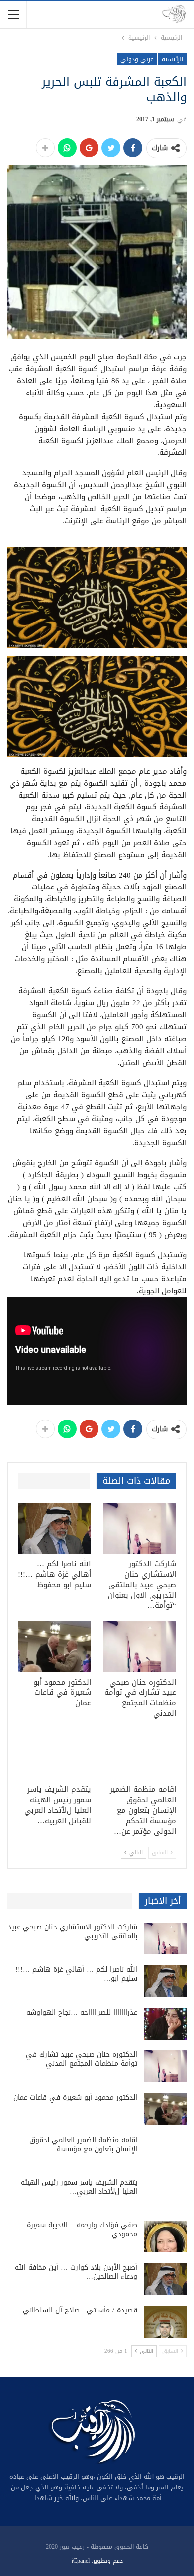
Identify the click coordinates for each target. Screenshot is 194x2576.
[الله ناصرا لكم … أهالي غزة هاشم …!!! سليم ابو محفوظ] (54, 1528)
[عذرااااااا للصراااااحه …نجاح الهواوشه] (165, 2024)
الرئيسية (172, 59)
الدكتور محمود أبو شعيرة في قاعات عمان (75, 2097)
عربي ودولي (137, 59)
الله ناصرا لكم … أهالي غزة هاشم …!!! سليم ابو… (76, 1974)
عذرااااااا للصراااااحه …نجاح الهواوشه (82, 2012)
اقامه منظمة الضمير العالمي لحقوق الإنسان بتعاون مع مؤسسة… (83, 2145)
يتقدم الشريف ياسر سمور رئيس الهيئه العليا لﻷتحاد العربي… (79, 2187)
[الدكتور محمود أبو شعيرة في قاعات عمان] (54, 1646)
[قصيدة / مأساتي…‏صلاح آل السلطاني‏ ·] (165, 2322)
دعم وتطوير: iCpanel (97, 2561)
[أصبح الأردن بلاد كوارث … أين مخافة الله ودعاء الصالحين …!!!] (165, 2279)
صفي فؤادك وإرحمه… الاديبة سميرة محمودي (82, 2230)
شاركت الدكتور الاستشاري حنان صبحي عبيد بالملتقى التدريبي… (73, 1931)
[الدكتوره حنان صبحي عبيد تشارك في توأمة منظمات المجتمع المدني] (140, 1646)
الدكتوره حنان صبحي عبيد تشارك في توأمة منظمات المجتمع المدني (82, 2059)
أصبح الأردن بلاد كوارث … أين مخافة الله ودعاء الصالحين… (76, 2272)
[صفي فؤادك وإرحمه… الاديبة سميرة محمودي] (165, 2237)
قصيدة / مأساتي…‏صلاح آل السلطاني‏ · (78, 2310)
